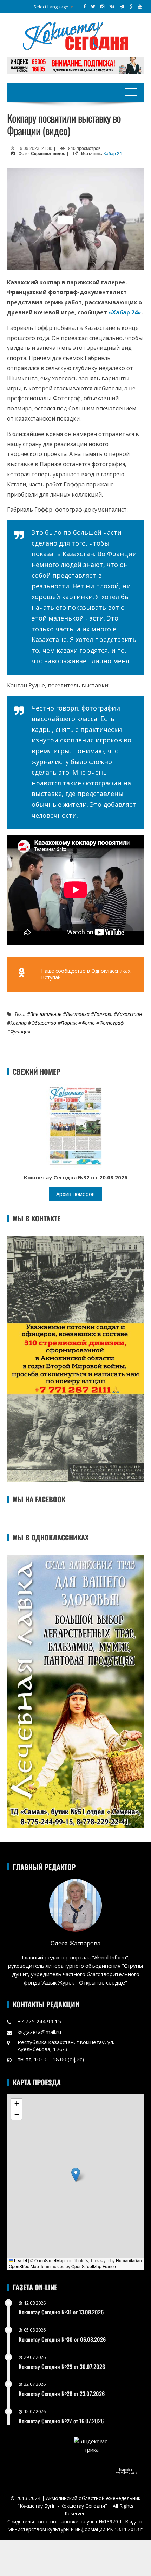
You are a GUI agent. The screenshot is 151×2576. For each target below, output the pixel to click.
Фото (88, 1023)
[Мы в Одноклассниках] (131, 6)
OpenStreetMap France (94, 2266)
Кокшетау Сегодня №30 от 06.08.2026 (62, 2339)
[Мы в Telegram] (122, 6)
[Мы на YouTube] (140, 6)
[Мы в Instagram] (102, 6)
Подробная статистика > (127, 2471)
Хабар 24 (113, 154)
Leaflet (20, 2260)
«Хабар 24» (125, 312)
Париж (69, 1023)
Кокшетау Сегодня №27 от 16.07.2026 (61, 2421)
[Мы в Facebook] (84, 6)
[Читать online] (75, 1125)
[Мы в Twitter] (93, 6)
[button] (76, 2175)
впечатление (46, 1014)
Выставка (78, 1014)
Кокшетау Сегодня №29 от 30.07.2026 (62, 2367)
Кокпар (18, 1023)
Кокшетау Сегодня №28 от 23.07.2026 (62, 2394)
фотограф (111, 1023)
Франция (20, 1031)
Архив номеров (75, 1194)
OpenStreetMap (50, 2260)
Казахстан (129, 1014)
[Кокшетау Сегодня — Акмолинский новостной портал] (75, 35)
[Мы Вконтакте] (112, 6)
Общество (44, 1023)
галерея (103, 1014)
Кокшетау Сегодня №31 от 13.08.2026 (61, 2312)
